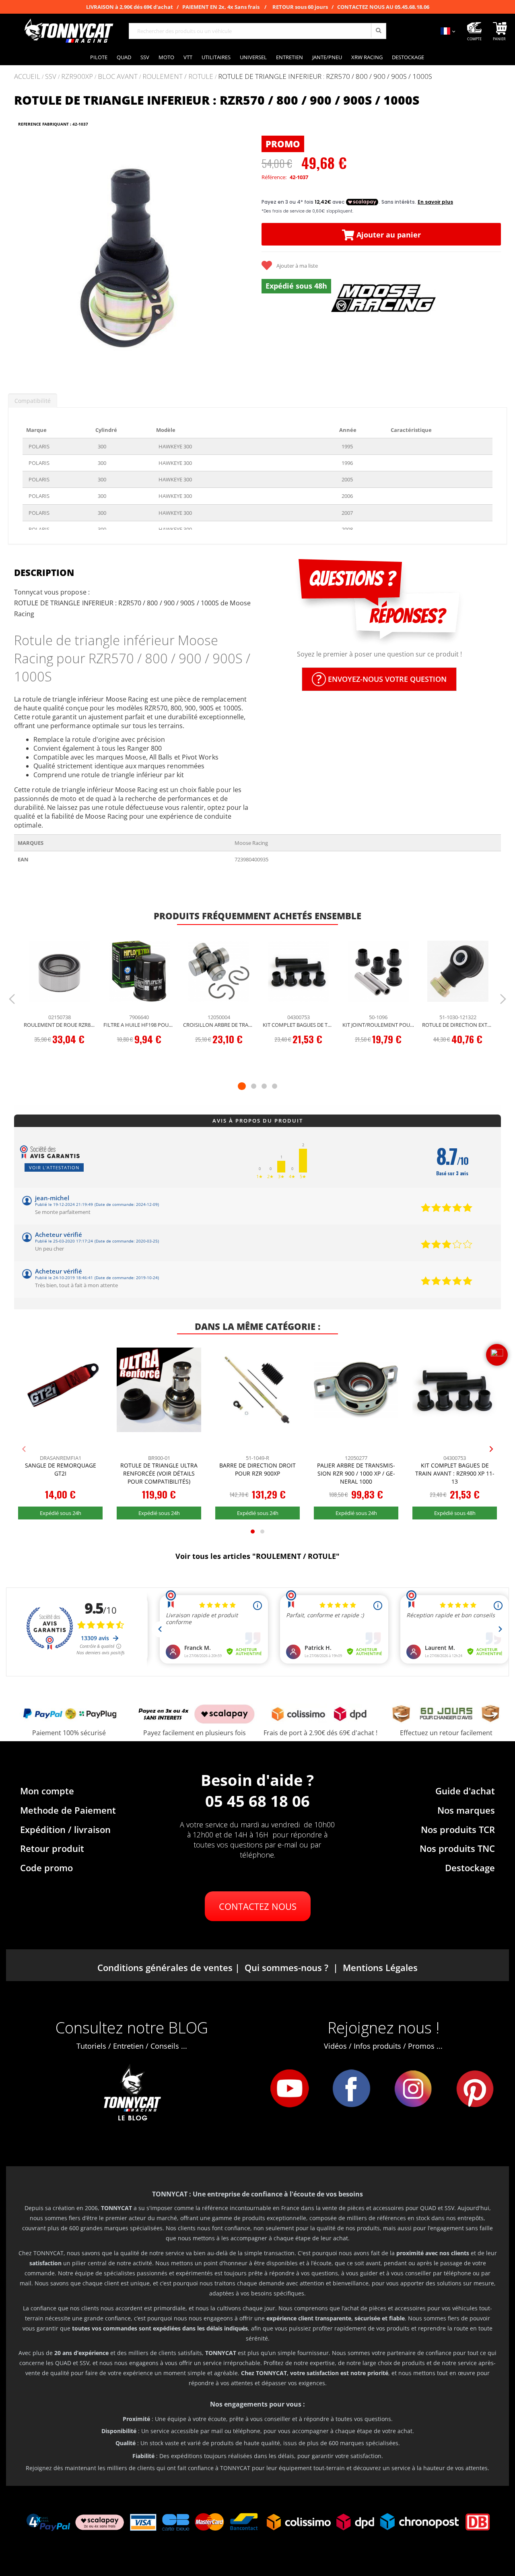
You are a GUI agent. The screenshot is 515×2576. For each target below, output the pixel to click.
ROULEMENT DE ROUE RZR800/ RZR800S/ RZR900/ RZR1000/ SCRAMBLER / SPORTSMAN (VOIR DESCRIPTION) (60, 1025)
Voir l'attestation (54, 1167)
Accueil (27, 76)
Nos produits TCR (458, 1829)
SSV (51, 77)
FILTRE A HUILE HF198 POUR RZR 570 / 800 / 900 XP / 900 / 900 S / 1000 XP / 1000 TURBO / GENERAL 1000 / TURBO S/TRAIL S (139, 1025)
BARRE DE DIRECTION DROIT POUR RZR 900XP (257, 1469)
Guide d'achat (465, 1791)
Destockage (470, 1868)
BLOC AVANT (118, 77)
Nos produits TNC (457, 1848)
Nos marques (466, 1810)
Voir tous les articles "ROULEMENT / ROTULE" (257, 1556)
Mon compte (47, 1791)
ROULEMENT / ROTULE (178, 77)
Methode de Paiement (68, 1810)
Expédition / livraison (65, 1829)
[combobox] (257, 31)
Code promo (46, 1868)
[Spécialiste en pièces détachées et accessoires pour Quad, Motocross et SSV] (68, 31)
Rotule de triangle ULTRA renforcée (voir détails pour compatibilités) (159, 1473)
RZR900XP (77, 77)
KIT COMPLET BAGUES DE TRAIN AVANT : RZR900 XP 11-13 (299, 1025)
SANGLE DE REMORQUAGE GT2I (61, 1469)
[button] (24, 255)
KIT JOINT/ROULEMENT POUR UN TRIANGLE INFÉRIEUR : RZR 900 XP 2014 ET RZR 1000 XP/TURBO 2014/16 (378, 1025)
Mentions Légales (380, 1967)
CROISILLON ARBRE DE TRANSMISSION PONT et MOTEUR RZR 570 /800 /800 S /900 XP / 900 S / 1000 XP (219, 1025)
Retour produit (52, 1848)
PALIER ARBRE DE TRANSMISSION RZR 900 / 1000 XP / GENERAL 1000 (356, 1473)
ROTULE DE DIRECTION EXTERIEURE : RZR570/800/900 (458, 1025)
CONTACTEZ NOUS (258, 1906)
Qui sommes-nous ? (286, 1967)
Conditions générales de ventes (165, 1967)
